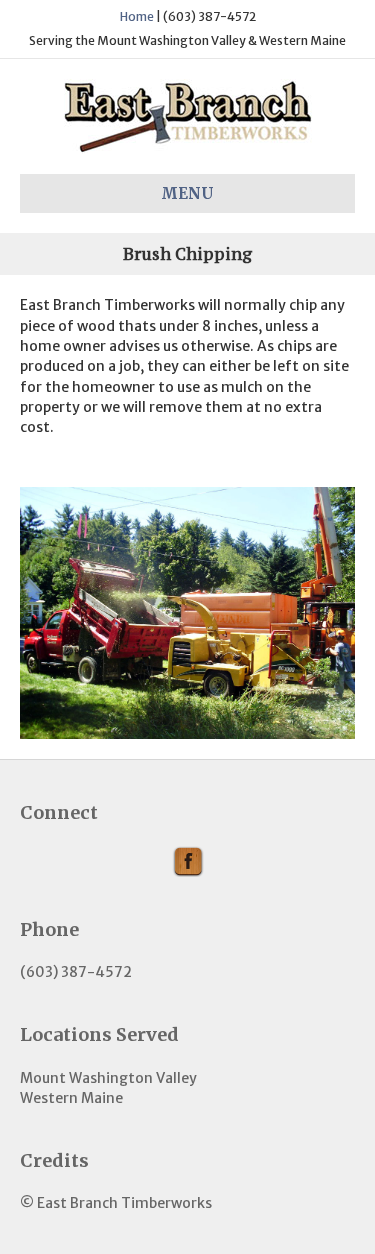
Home (137, 16)
